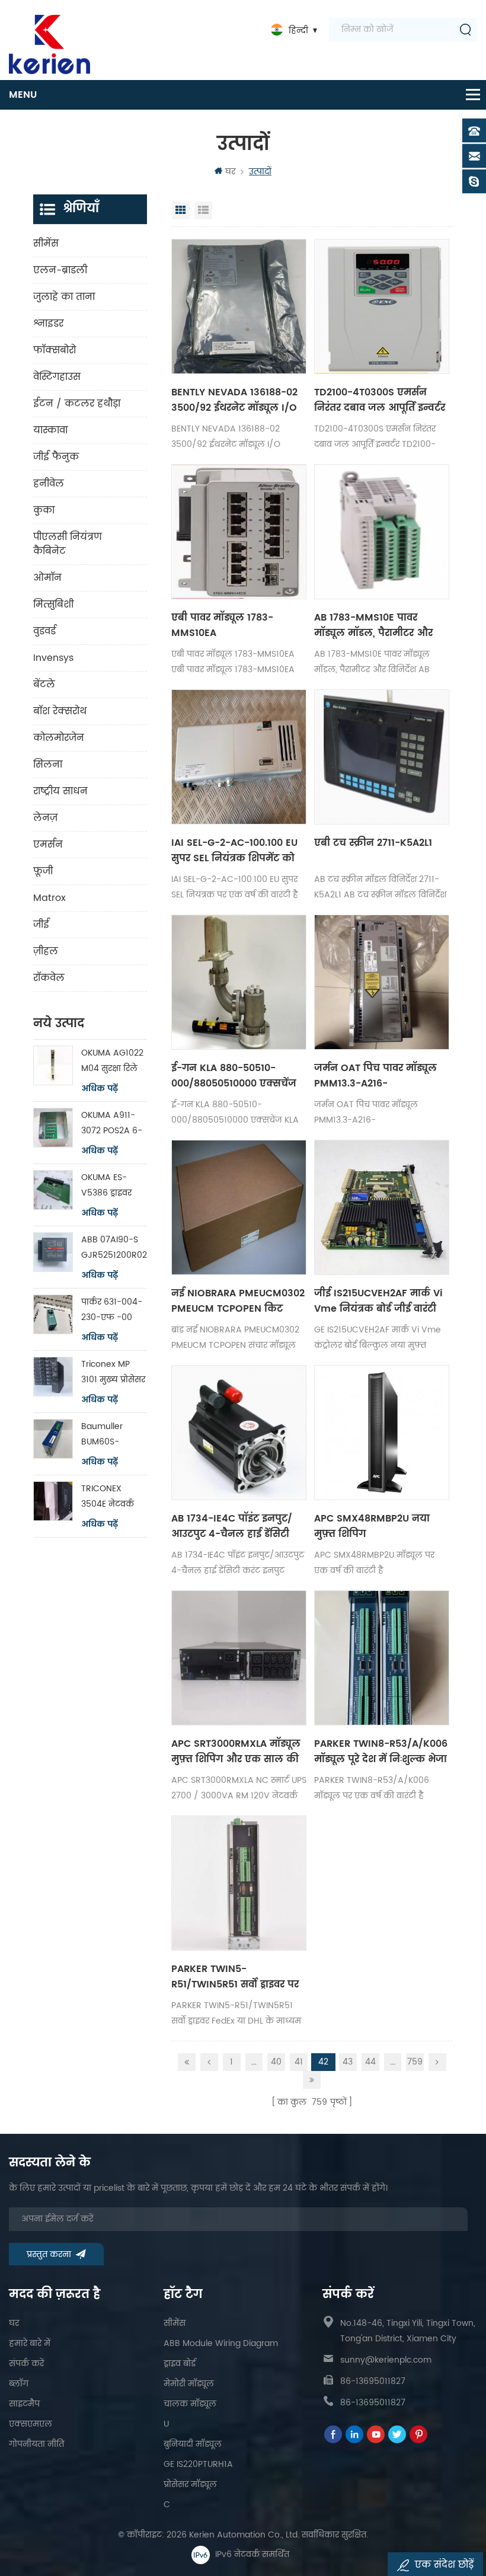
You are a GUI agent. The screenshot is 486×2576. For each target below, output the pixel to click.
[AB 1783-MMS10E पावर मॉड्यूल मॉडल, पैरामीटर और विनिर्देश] (382, 532)
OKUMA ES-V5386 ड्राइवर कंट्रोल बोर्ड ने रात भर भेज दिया (112, 1186)
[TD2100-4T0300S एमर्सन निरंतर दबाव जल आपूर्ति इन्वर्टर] (382, 306)
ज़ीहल (46, 951)
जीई (41, 925)
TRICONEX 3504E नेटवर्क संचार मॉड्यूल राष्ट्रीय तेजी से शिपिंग (108, 1497)
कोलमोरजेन (59, 738)
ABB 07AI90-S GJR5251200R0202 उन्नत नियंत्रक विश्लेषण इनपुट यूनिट (114, 1248)
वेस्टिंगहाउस (57, 377)
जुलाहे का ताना (64, 297)
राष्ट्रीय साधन (60, 791)
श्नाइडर (48, 324)
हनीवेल (49, 484)
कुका (44, 510)
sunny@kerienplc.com (386, 2360)
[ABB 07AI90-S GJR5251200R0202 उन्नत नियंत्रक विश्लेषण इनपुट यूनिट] (53, 1252)
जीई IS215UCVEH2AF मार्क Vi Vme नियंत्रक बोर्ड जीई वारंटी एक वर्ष (378, 1301)
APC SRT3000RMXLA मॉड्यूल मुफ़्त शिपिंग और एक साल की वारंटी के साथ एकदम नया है (236, 1752)
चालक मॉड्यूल (190, 2404)
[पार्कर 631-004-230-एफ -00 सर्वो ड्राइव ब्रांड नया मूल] (53, 1314)
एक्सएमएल (31, 2424)
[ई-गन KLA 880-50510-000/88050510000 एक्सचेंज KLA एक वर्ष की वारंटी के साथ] (239, 982)
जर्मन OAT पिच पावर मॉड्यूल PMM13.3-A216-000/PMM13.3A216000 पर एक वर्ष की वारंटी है (375, 1076)
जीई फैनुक (56, 457)
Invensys (53, 658)
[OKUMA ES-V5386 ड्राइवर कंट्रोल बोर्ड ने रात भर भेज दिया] (53, 1190)
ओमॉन (47, 578)
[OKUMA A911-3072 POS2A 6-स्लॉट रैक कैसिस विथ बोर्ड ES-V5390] (53, 1128)
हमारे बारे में (30, 2343)
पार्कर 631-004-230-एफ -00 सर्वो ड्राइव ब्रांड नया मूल (114, 1310)
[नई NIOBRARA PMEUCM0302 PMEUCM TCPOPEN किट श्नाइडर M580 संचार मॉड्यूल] (239, 1207)
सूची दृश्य (203, 210)
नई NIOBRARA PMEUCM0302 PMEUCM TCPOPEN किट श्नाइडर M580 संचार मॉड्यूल (238, 1301)
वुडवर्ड (44, 631)
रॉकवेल (49, 978)
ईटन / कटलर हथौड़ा (77, 404)
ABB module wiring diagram (221, 2343)
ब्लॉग (19, 2384)
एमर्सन (48, 845)
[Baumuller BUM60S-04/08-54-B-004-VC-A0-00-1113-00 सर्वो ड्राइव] (53, 1439)
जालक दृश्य (181, 210)
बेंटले (44, 685)
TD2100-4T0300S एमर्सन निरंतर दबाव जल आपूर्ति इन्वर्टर (380, 400)
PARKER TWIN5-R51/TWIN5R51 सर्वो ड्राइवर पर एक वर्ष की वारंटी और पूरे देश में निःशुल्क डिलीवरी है (238, 1977)
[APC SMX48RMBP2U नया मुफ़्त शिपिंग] (382, 1433)
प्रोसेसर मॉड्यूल (190, 2484)
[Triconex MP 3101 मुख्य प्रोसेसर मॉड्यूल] (53, 1377)
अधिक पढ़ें (100, 1089)
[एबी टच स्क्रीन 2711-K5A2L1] (382, 757)
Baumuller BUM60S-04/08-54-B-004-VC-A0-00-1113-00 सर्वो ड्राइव (112, 1435)
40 (276, 2062)
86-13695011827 (373, 2381)
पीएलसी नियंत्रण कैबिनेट (68, 544)
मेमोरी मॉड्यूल (189, 2384)
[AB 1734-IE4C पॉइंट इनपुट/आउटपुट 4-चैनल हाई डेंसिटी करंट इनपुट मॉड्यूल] (239, 1433)
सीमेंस (46, 244)
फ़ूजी (43, 871)
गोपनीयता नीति (36, 2444)
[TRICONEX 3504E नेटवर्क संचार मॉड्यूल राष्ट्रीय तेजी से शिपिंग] (53, 1501)
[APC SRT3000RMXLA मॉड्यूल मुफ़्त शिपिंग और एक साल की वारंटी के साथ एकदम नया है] (239, 1658)
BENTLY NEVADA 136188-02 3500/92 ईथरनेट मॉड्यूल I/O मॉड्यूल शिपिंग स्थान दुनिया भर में (237, 400)
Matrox (49, 898)
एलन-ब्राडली (60, 270)
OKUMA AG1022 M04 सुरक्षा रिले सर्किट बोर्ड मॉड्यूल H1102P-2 (114, 1061)
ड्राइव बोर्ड (180, 2364)
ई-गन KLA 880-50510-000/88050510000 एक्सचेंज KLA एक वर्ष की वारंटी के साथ (234, 1076)
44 (370, 2062)
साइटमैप (24, 2404)
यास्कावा (50, 430)
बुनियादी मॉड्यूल (193, 2444)
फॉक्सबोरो (55, 350)
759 (415, 2062)
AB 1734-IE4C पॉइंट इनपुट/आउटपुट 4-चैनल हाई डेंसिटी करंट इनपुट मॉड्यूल (232, 1526)
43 (348, 2062)
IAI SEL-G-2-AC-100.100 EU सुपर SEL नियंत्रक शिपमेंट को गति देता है (234, 851)
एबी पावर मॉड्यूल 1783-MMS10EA (222, 625)
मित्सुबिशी (53, 605)
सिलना (48, 765)
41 (299, 2062)
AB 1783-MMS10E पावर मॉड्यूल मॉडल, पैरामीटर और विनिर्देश (373, 625)
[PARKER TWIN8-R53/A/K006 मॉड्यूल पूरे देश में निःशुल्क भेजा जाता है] (382, 1658)
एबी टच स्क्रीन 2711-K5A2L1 (373, 843)
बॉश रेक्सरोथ (60, 711)
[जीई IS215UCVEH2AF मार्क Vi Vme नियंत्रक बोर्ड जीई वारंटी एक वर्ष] (382, 1207)
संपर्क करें (26, 2364)
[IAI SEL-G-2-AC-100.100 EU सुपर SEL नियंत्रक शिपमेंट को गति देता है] (239, 757)
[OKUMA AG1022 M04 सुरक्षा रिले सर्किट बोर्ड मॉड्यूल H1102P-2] (53, 1065)
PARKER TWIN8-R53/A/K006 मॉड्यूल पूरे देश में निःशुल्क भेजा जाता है (381, 1752)
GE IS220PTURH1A (198, 2464)
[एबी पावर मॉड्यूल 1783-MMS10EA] (239, 532)
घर (230, 172)
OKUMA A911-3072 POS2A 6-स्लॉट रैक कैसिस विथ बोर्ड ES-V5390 (112, 1124)
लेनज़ (45, 818)
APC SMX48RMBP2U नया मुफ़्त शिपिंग (372, 1526)
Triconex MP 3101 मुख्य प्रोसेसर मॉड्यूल (113, 1372)
